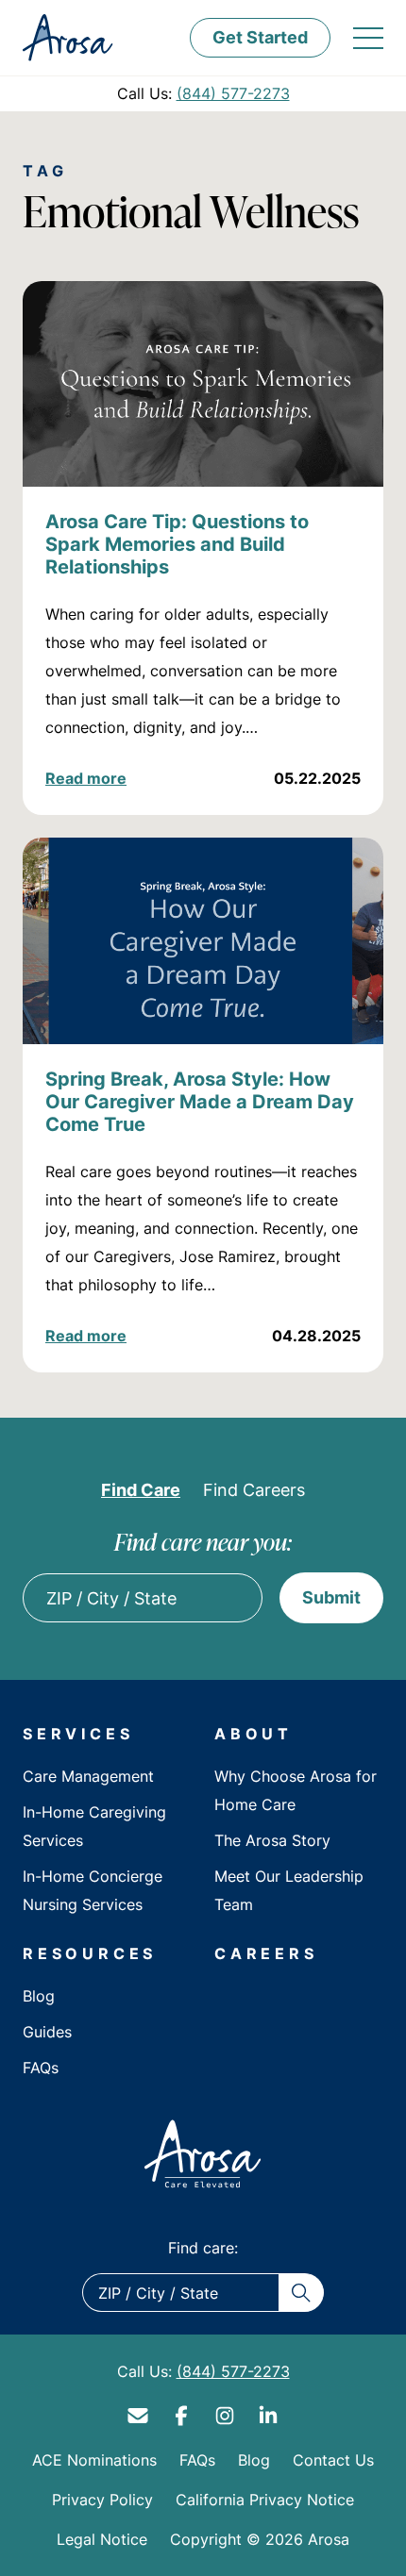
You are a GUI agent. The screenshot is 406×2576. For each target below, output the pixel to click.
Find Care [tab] (141, 1489)
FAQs (41, 2068)
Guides (47, 2032)
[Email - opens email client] (138, 2416)
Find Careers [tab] (254, 1489)
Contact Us (333, 2460)
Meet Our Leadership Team (289, 1890)
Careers (266, 1953)
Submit (331, 1597)
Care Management (88, 1776)
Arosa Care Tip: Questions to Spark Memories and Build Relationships (177, 543)
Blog (39, 1996)
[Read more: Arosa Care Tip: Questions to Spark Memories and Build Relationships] (203, 384)
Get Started (260, 37)
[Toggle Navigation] (368, 38)
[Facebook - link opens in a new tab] (181, 2416)
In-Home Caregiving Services (94, 1826)
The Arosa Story (272, 1840)
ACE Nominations (94, 2460)
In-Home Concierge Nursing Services (93, 1890)
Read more (86, 778)
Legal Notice (102, 2539)
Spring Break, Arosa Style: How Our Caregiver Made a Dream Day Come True (200, 1101)
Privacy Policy (102, 2500)
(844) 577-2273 (233, 93)
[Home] (203, 2154)
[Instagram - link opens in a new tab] (225, 2416)
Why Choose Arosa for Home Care (296, 1790)
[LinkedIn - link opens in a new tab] (268, 2416)
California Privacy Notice (265, 2500)
